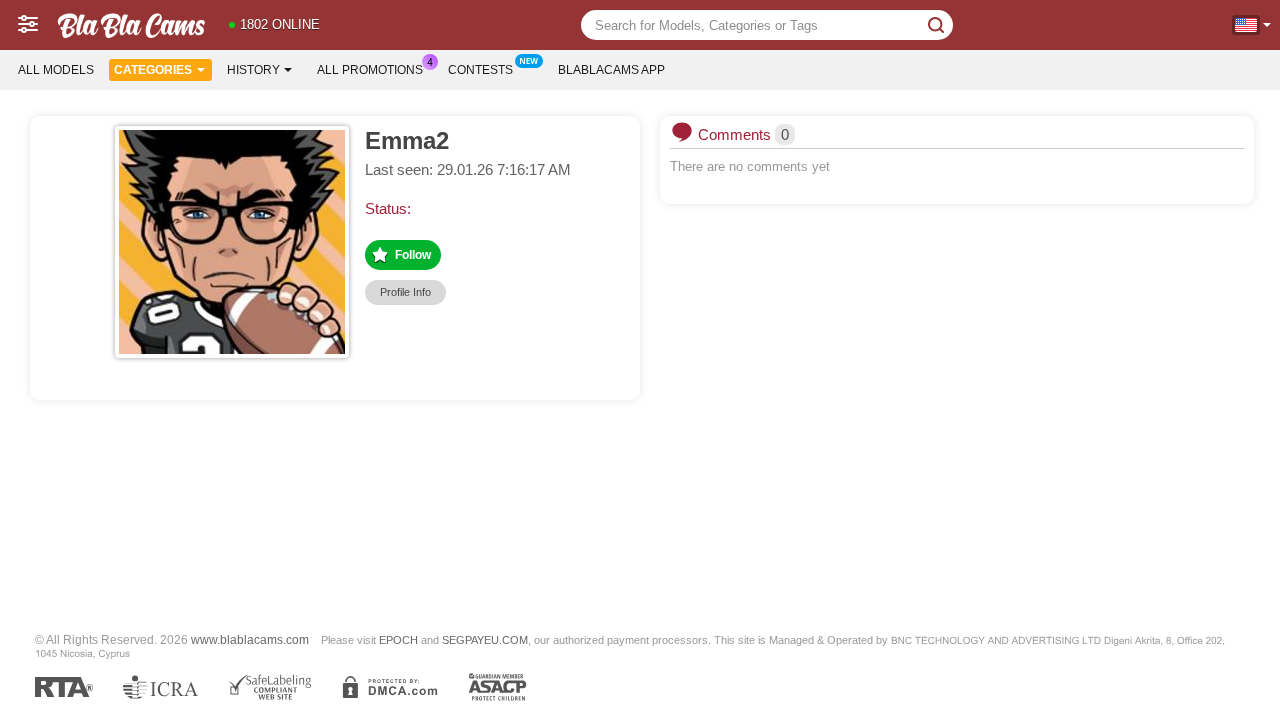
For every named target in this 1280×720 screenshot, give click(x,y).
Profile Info (405, 292)
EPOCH (398, 640)
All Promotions (370, 70)
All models (56, 70)
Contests (480, 70)
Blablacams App (611, 70)
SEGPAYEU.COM (485, 640)
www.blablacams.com (250, 639)
